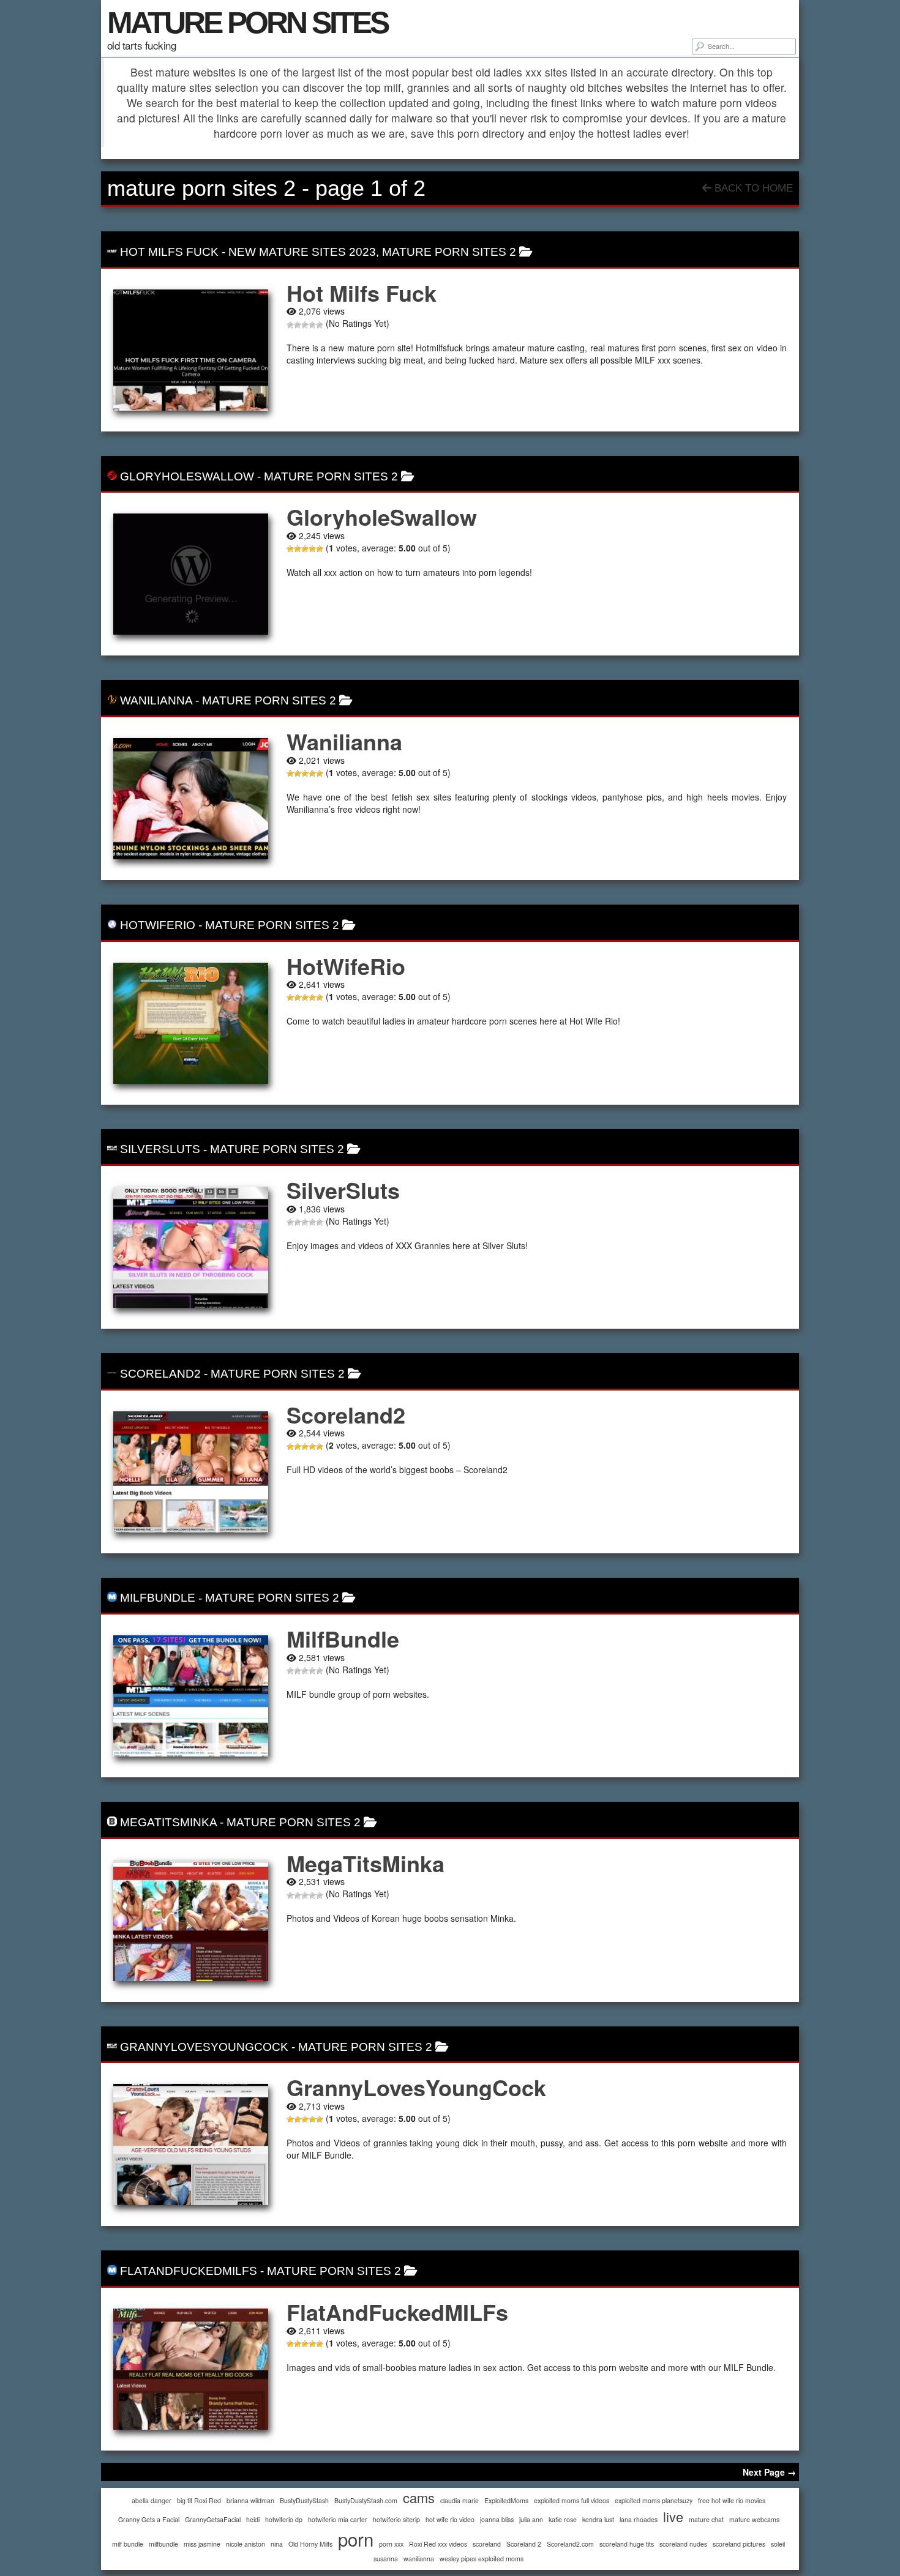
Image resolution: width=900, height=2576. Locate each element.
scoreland (487, 2544)
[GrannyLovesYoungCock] (191, 2145)
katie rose (563, 2519)
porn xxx (391, 2544)
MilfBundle (158, 1598)
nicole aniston (246, 2544)
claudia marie (459, 2500)
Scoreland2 (160, 1374)
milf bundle (128, 2544)
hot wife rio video (450, 2519)
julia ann (531, 2519)
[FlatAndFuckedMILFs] (191, 2369)
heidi (253, 2519)
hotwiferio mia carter (338, 2519)
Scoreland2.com (570, 2544)
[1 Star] (290, 325)
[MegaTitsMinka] (191, 1921)
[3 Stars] (305, 325)
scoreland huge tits (627, 2544)
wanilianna (419, 2559)
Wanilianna (156, 700)
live (673, 2516)
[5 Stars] (320, 325)
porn (356, 2539)
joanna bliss (497, 2519)
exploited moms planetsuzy (654, 2500)
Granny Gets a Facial (149, 2519)
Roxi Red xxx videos (438, 2544)
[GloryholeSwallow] (191, 574)
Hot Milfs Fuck (169, 252)
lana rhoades (639, 2519)
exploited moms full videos (572, 2500)
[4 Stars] (312, 325)
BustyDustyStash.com (366, 2500)
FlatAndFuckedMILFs (189, 2271)
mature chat (706, 2519)
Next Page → (769, 2472)
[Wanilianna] (191, 799)
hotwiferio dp (284, 2519)
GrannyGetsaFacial (213, 2519)
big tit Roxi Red (199, 2500)
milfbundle (163, 2544)
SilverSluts (160, 1149)
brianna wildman (250, 2500)
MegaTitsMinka (168, 1822)
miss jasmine (202, 2544)
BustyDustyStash (304, 2500)
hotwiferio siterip (396, 2519)
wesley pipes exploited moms (482, 2559)
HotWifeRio (158, 925)
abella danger (152, 2500)
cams (419, 2497)
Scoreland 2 (524, 2544)
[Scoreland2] (191, 1472)
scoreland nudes (683, 2544)
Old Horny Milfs (310, 2544)
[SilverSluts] (191, 1247)
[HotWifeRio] (191, 1023)
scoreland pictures (739, 2544)
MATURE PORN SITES (247, 23)
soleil (778, 2544)
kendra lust (598, 2519)
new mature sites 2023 (302, 252)
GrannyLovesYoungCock (204, 2047)
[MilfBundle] (191, 1696)
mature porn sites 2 (449, 252)
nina (277, 2544)
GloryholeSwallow (187, 476)
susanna (386, 2559)
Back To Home (752, 188)
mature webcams (754, 2519)
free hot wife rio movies (732, 2500)
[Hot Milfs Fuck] (191, 350)
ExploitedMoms (506, 2500)
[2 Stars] (298, 325)
